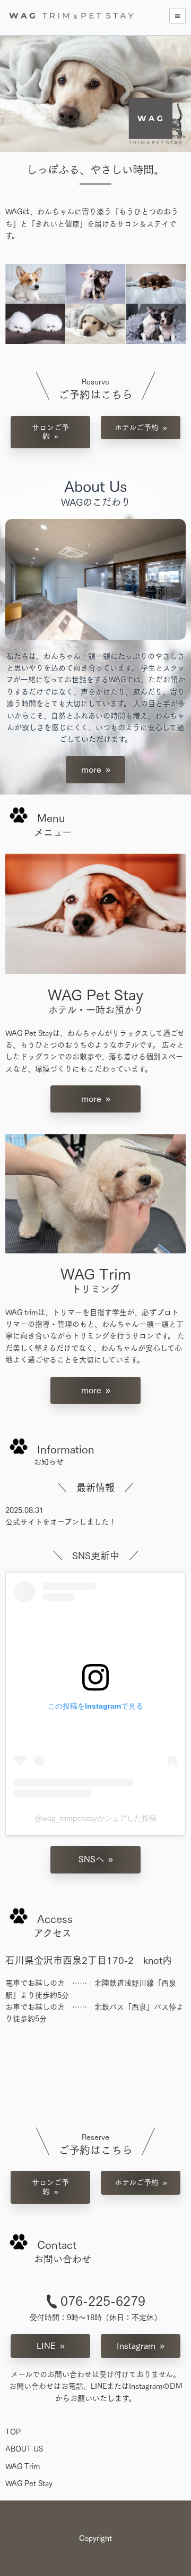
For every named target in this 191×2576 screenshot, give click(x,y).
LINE (46, 2346)
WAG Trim (23, 2466)
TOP (13, 2432)
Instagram (136, 2346)
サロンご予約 (50, 432)
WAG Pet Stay (29, 2483)
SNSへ (91, 1859)
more (91, 770)
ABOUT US (24, 2449)
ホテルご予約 (137, 428)
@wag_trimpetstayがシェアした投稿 (95, 1818)
